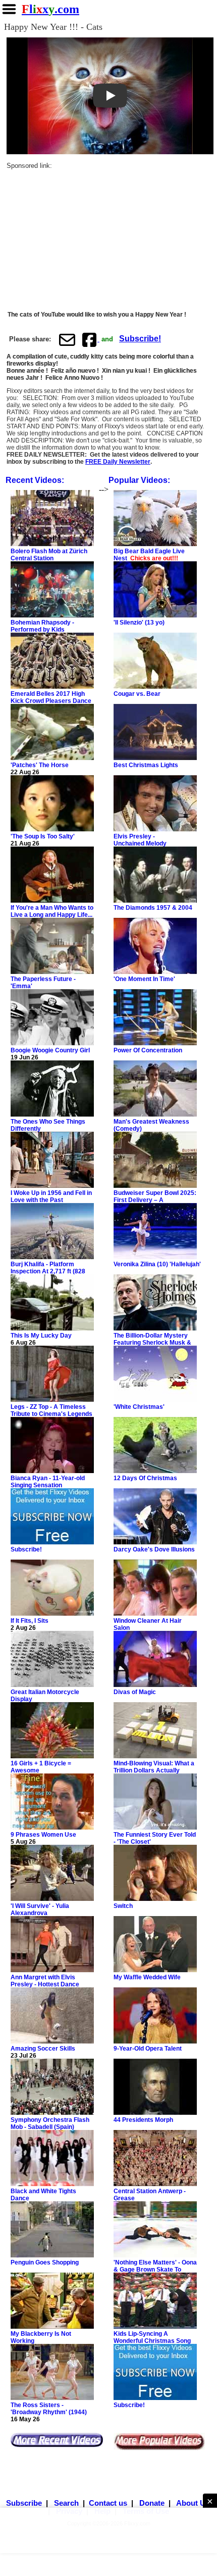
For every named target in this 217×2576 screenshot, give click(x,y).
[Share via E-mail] (67, 339)
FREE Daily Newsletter (118, 462)
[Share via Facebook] (90, 339)
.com (50, 9)
